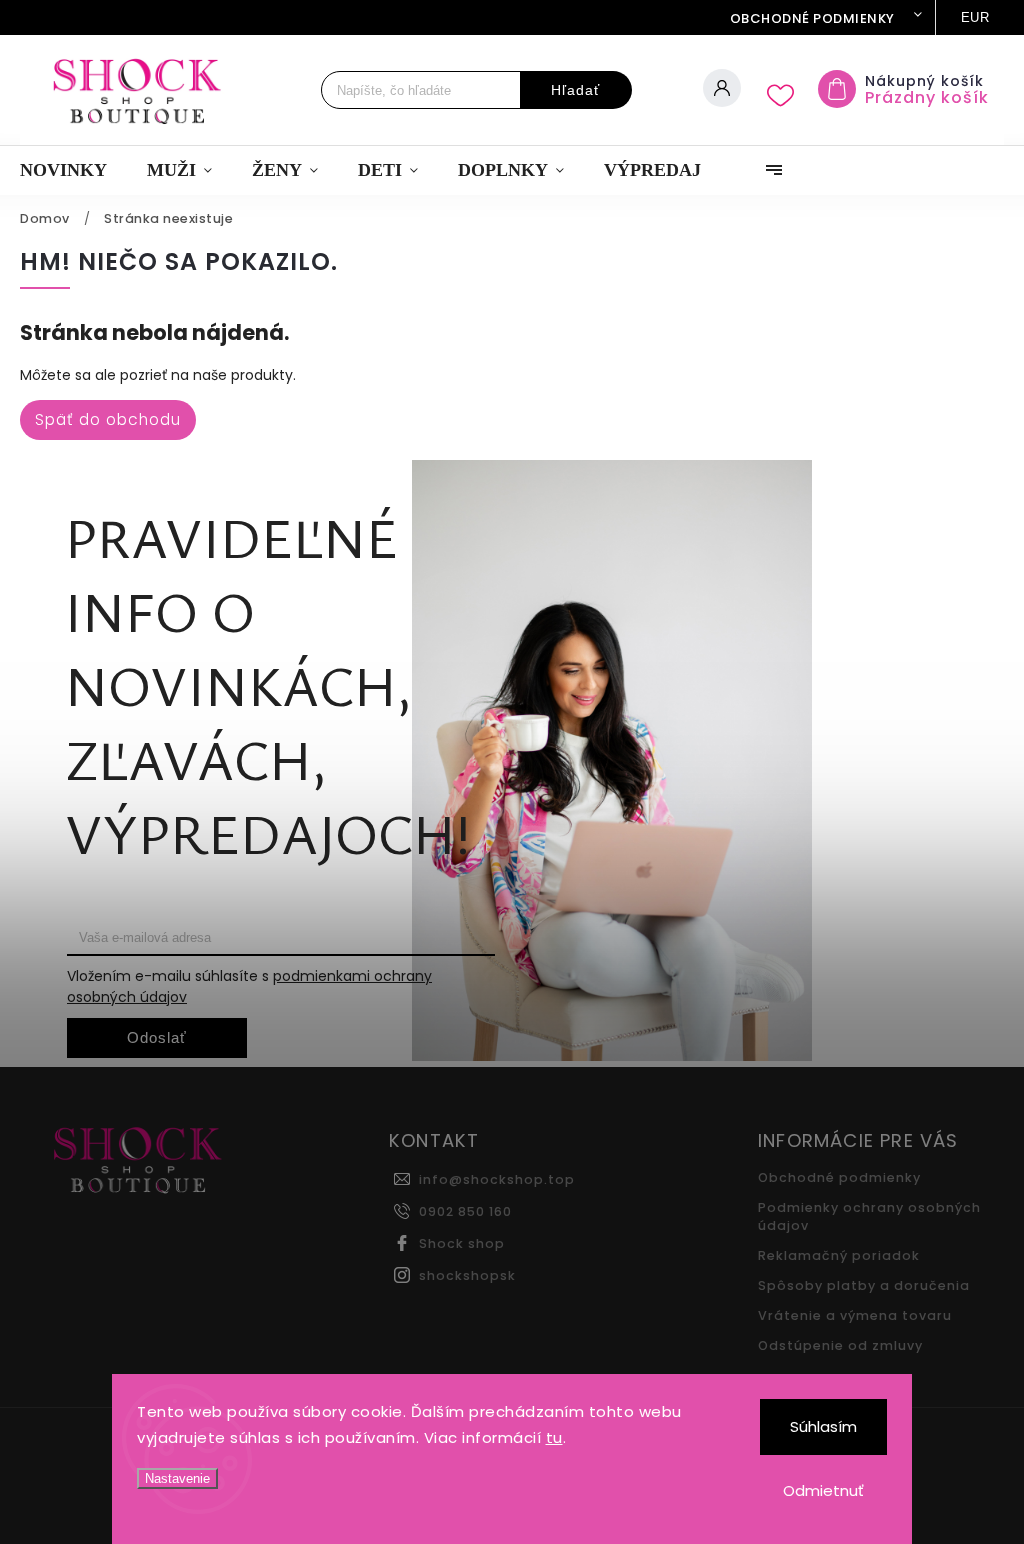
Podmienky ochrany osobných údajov (869, 1216)
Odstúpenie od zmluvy (840, 1345)
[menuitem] (73, 170)
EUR (975, 17)
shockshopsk (467, 1275)
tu (554, 1437)
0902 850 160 (465, 1211)
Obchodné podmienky (812, 18)
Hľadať (575, 90)
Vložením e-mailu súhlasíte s (249, 986)
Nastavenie (177, 1478)
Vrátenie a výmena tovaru (855, 1315)
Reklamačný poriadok (839, 1255)
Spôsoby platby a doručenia (864, 1285)
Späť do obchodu (108, 419)
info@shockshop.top (497, 1179)
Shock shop (462, 1243)
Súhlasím (823, 1426)
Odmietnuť (823, 1490)
